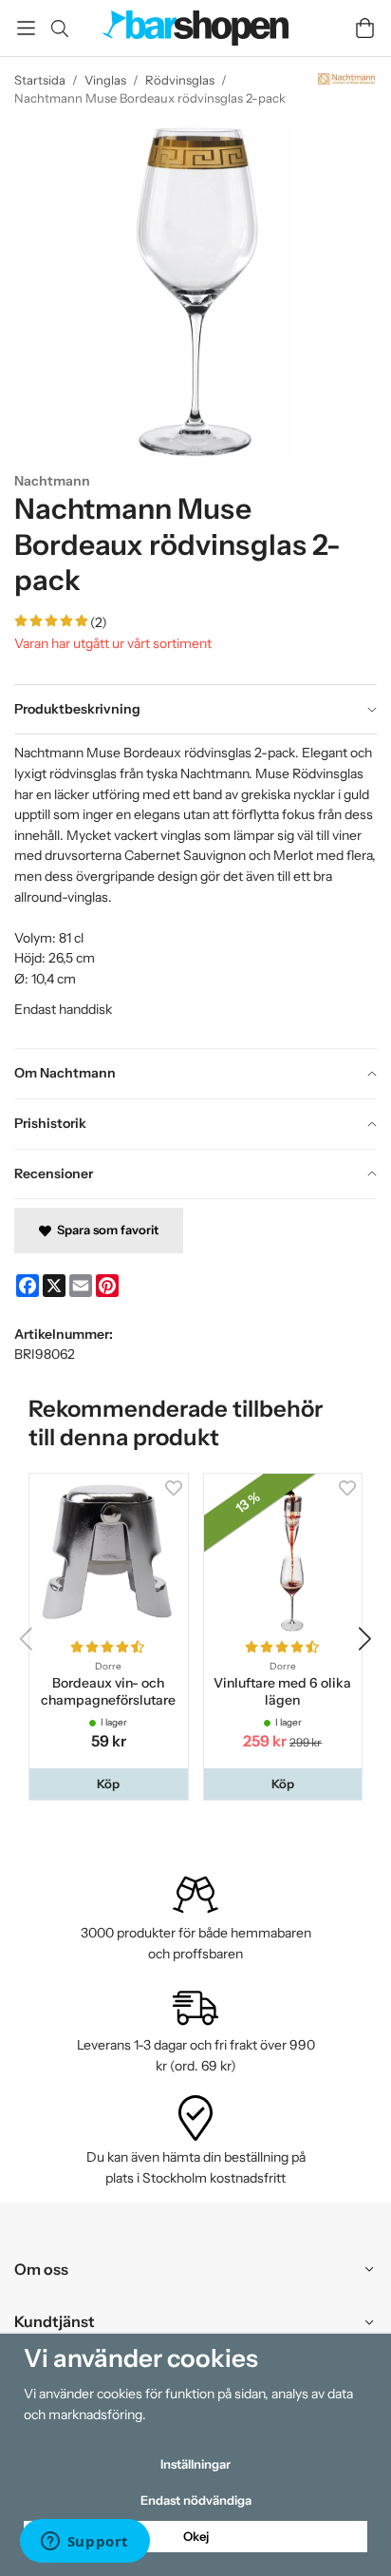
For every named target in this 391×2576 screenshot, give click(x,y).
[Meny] (26, 28)
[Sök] (59, 29)
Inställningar (195, 2464)
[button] (109, 1784)
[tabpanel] (195, 891)
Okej (196, 2536)
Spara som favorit (105, 1230)
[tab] (195, 710)
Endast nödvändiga (196, 2500)
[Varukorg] (365, 28)
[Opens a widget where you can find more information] (84, 2543)
